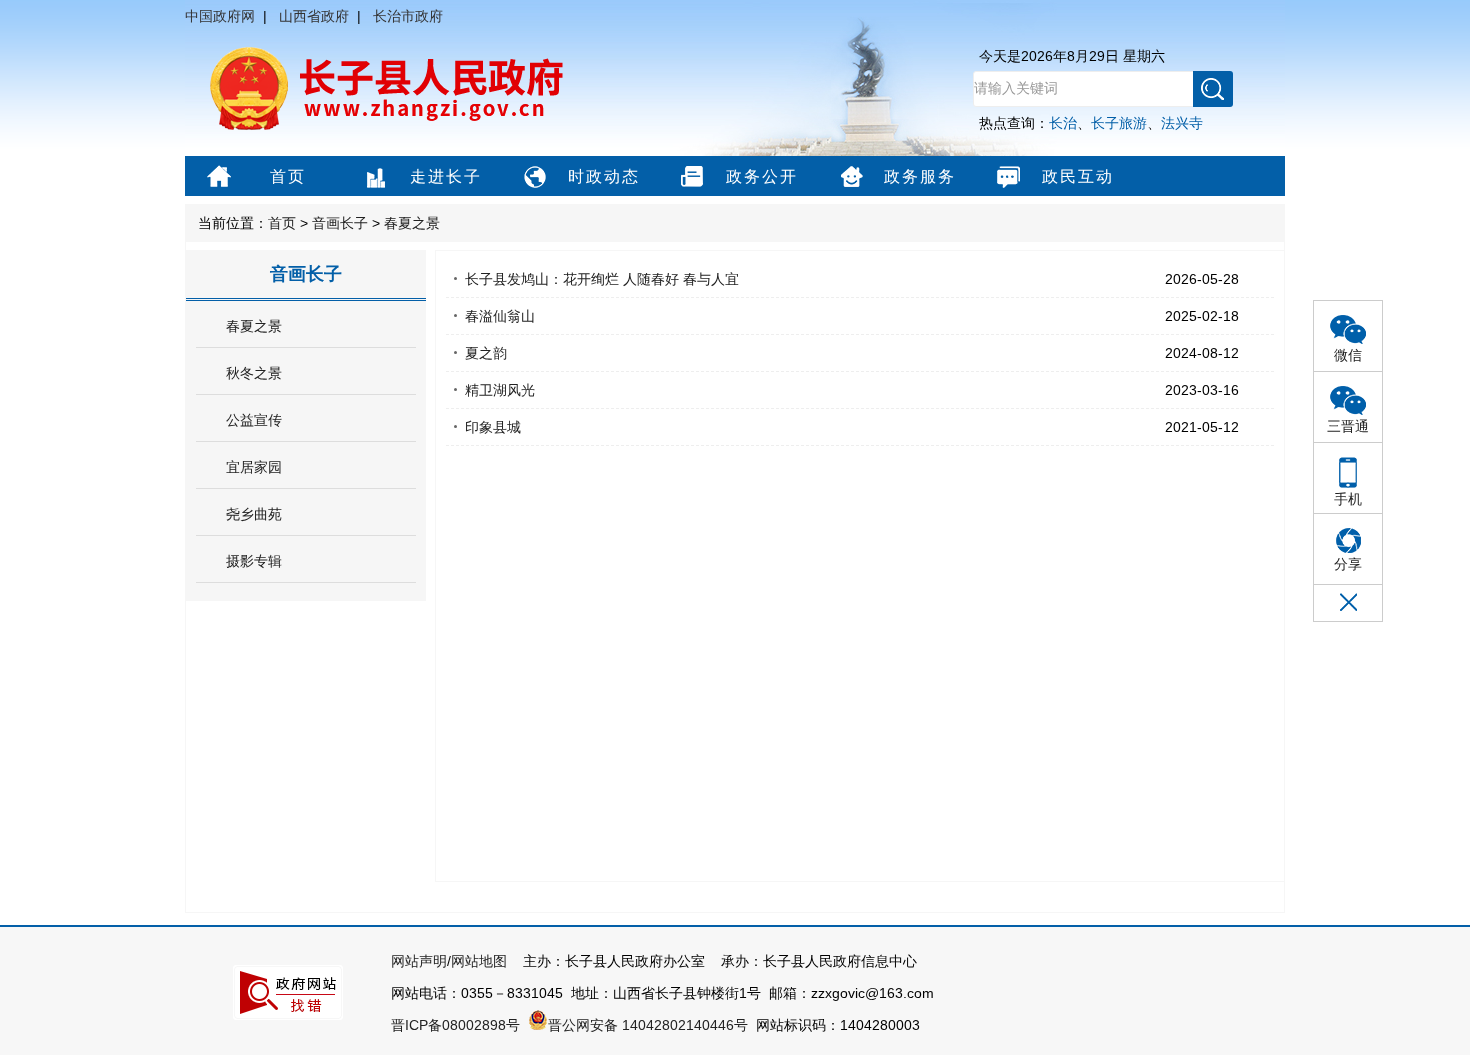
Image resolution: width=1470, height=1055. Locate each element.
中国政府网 (220, 16)
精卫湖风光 (500, 390)
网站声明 (419, 961)
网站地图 (479, 961)
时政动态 (604, 176)
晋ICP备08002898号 (455, 1025)
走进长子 (446, 176)
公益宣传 (254, 420)
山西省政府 (314, 16)
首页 (288, 176)
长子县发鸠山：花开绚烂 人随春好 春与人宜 (602, 279)
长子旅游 (1119, 123)
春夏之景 (412, 223)
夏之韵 (486, 353)
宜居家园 (254, 467)
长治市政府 (408, 16)
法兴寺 (1182, 123)
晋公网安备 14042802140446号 (648, 1025)
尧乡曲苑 (254, 514)
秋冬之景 (254, 373)
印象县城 (493, 427)
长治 (1063, 123)
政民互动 (1078, 176)
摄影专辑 (254, 561)
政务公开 (762, 176)
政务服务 (920, 176)
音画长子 (340, 223)
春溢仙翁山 (500, 316)
